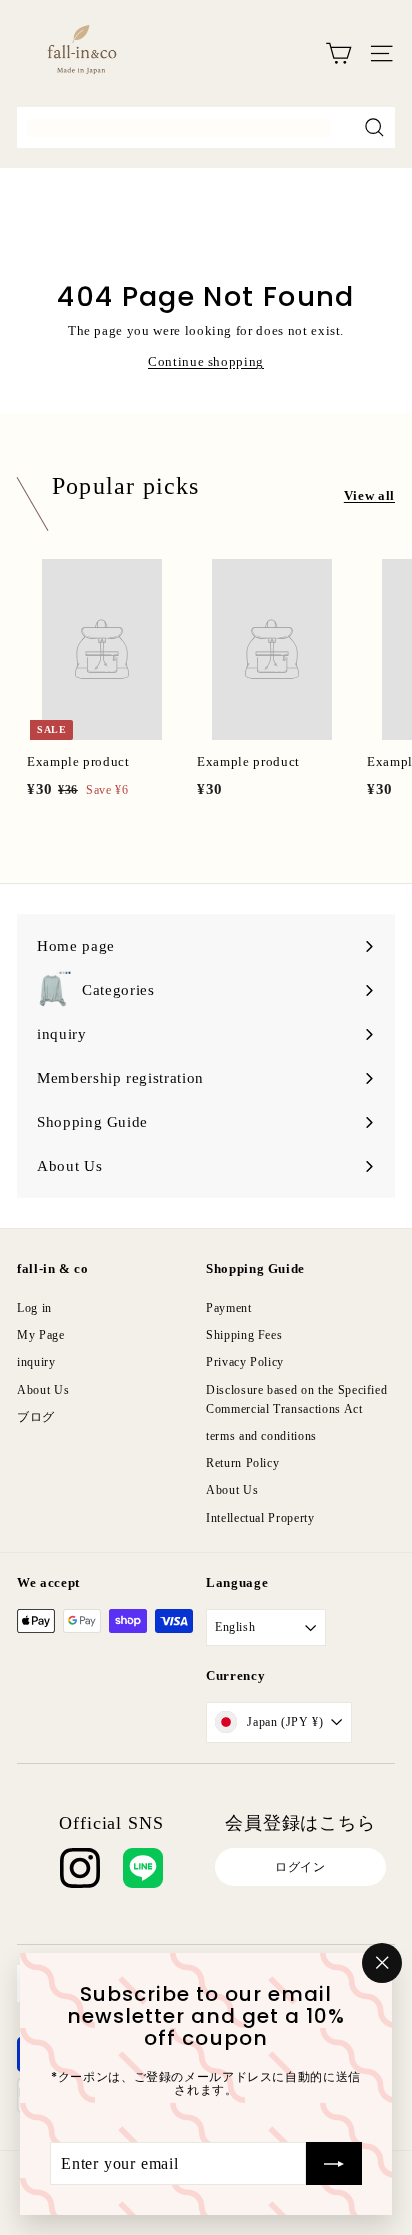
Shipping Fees (244, 1335)
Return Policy (242, 1463)
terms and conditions (261, 1436)
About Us (43, 1390)
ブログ (36, 1417)
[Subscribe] (334, 2163)
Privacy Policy (245, 1362)
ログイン (300, 1867)
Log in (34, 1308)
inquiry (36, 1362)
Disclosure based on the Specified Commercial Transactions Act (296, 1399)
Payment (229, 1308)
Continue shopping (206, 361)
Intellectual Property (260, 1518)
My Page (41, 1335)
